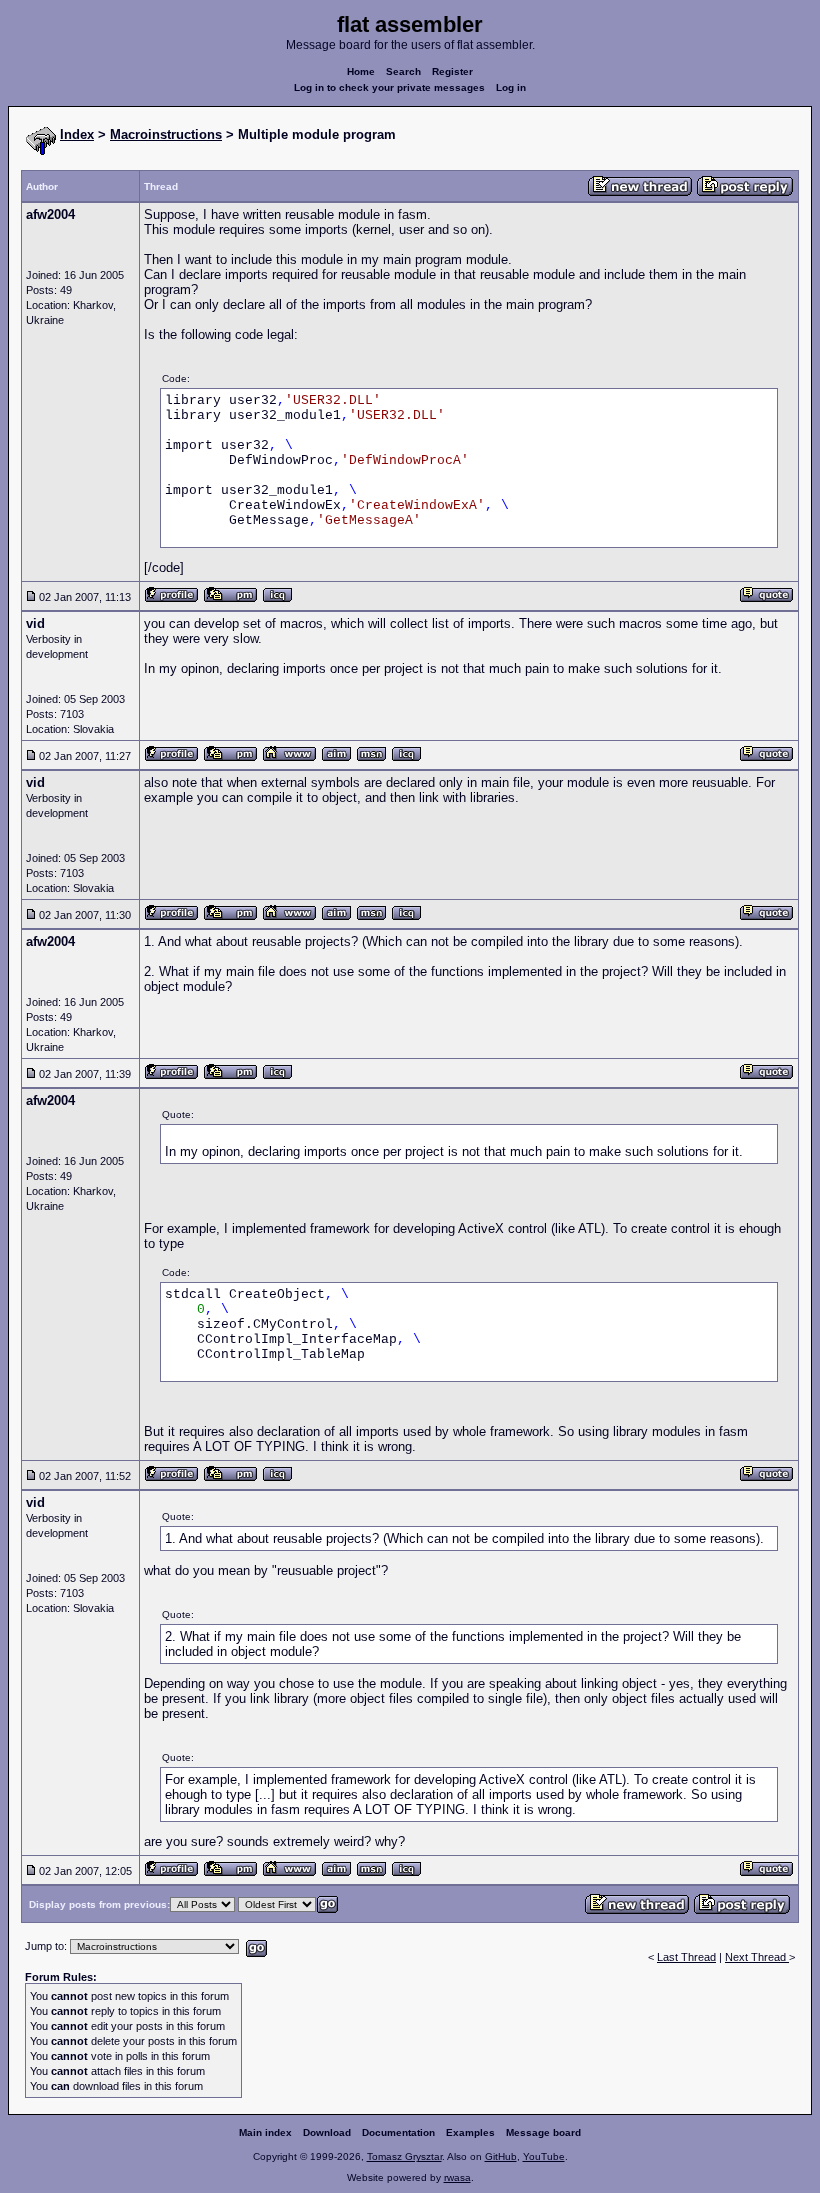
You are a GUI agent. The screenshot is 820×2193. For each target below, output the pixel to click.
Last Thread (686, 1957)
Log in (511, 87)
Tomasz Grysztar (404, 2156)
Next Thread (757, 1957)
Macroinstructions (166, 134)
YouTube (544, 2156)
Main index (265, 2132)
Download (327, 2132)
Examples (470, 2132)
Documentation (398, 2132)
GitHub (501, 2156)
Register (452, 71)
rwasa (457, 2177)
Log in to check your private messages (389, 87)
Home (361, 71)
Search (403, 71)
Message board (543, 2132)
